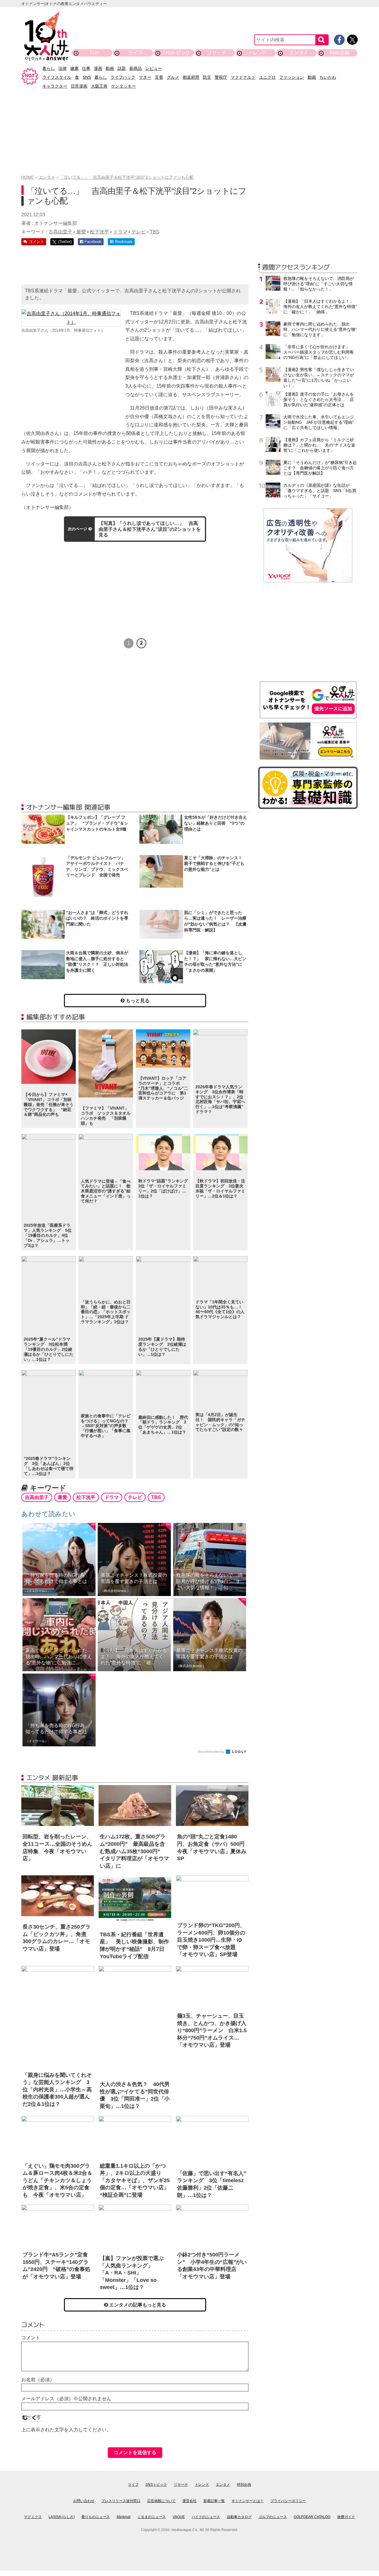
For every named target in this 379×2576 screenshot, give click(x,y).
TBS (155, 232)
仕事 (86, 68)
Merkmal (124, 2517)
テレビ (139, 232)
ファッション (292, 77)
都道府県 (191, 77)
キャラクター (55, 86)
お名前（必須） (38, 2380)
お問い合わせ (84, 2501)
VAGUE (179, 2517)
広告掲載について (161, 2501)
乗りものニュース (96, 2517)
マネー (145, 77)
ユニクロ (267, 77)
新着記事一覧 (214, 2501)
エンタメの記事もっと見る (137, 2305)
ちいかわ (328, 77)
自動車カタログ (239, 2517)
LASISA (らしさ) (62, 2517)
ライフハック (123, 77)
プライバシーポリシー (288, 2501)
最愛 (81, 232)
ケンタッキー (123, 86)
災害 (159, 77)
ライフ (135, 53)
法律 (62, 68)
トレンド (258, 53)
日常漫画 (79, 86)
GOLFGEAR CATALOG (312, 2517)
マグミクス (33, 2517)
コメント (31, 2338)
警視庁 (221, 77)
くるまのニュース (152, 2517)
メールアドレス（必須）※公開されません (66, 2399)
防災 (207, 77)
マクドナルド (243, 77)
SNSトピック (176, 53)
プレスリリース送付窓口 (121, 2501)
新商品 (136, 68)
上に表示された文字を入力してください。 (66, 2430)
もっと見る (137, 1001)
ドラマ (120, 232)
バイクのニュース (206, 2517)
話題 (122, 68)
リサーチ (217, 53)
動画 (110, 68)
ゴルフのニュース (273, 2517)
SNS (87, 77)
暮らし (49, 68)
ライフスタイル (57, 77)
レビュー (154, 68)
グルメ (173, 77)
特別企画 (340, 53)
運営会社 (189, 2501)
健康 (74, 68)
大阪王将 (99, 86)
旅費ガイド (346, 2517)
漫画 (98, 68)
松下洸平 (99, 232)
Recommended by (211, 1752)
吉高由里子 (60, 232)
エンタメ (299, 53)
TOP (94, 53)
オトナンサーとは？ (248, 2501)
